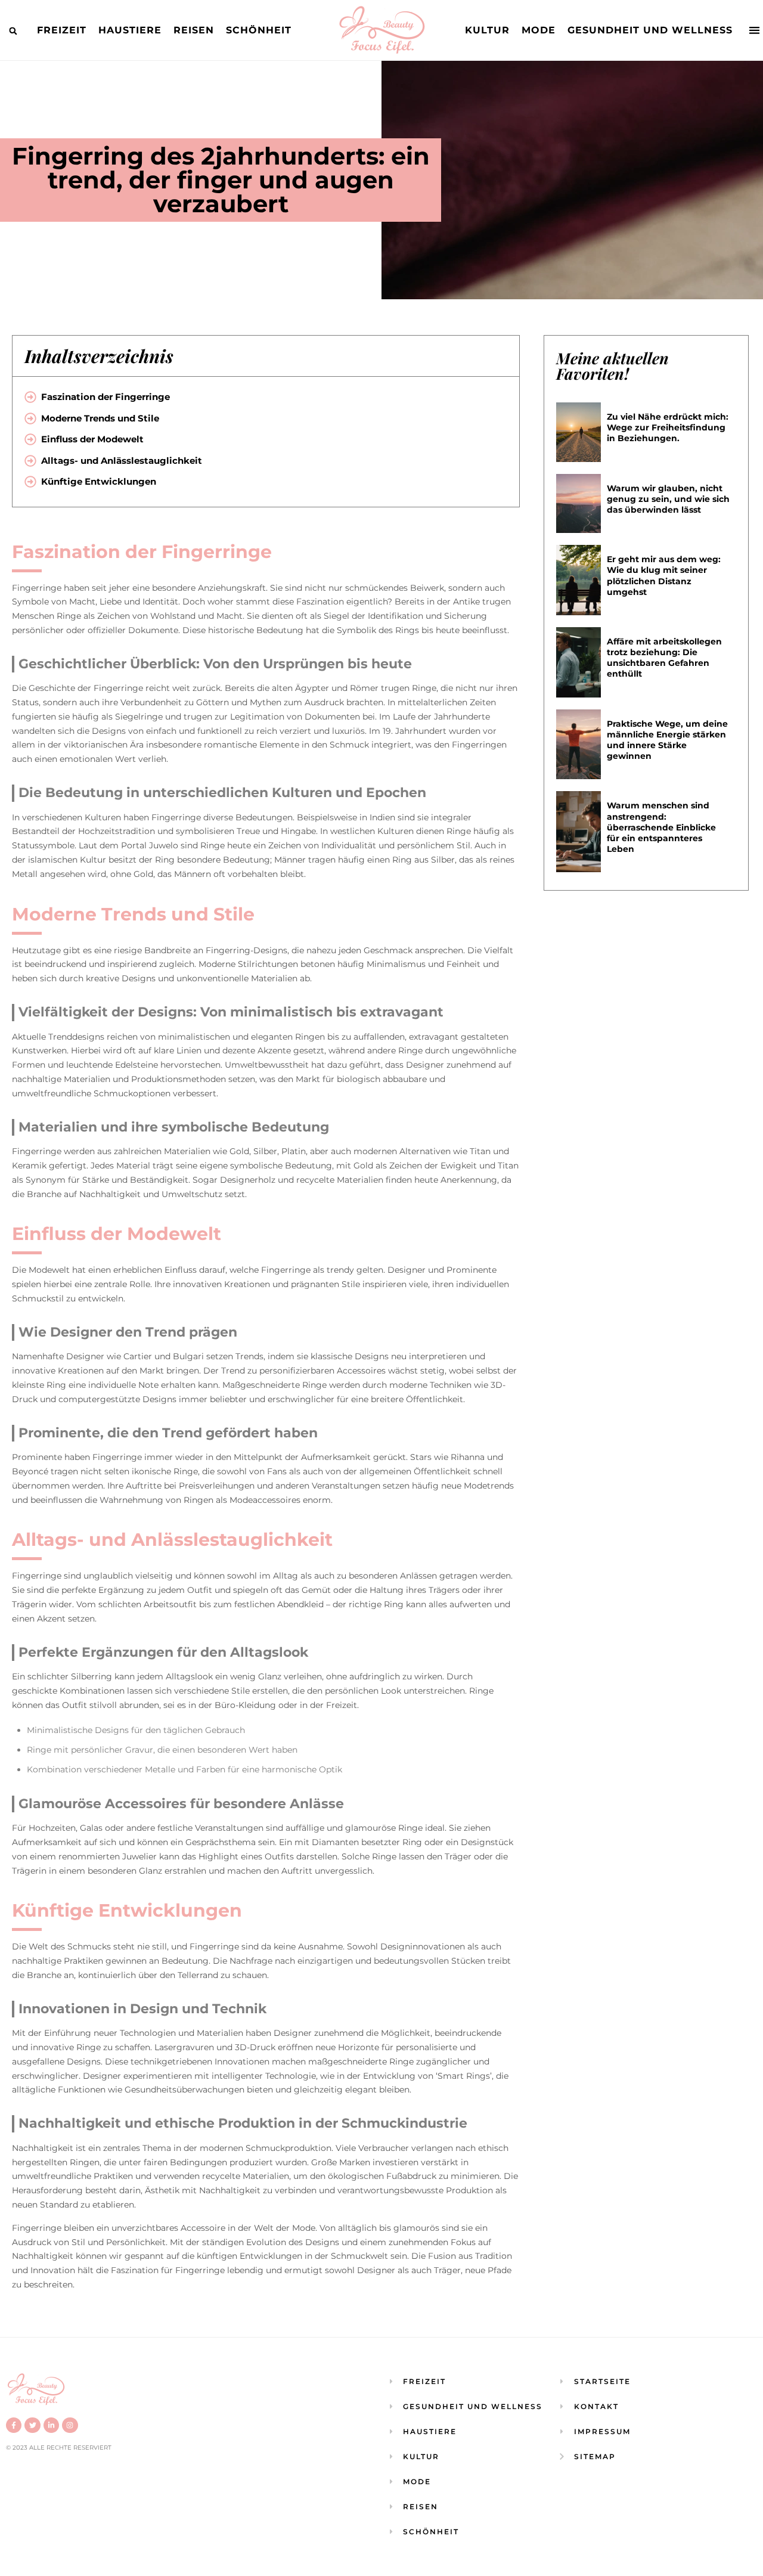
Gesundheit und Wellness (650, 30)
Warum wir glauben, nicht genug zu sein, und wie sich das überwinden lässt (668, 499)
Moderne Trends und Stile (100, 418)
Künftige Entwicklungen (99, 481)
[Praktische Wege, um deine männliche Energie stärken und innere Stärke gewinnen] (579, 745)
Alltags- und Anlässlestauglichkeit (122, 461)
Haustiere (130, 30)
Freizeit (62, 30)
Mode (539, 30)
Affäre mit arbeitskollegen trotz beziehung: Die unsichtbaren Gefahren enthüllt (664, 658)
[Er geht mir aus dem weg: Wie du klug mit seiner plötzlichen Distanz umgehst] (579, 580)
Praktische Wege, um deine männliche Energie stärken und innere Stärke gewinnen (667, 740)
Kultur (487, 30)
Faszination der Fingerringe (106, 397)
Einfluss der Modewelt (92, 439)
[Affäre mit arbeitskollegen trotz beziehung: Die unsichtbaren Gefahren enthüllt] (579, 662)
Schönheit (259, 30)
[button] (13, 31)
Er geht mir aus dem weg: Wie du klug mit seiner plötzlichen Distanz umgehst (664, 576)
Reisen (194, 30)
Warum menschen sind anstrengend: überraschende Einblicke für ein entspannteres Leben (661, 827)
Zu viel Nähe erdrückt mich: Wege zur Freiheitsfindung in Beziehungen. (668, 427)
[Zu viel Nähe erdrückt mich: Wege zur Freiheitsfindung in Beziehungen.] (579, 432)
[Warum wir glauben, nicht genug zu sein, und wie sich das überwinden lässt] (579, 504)
